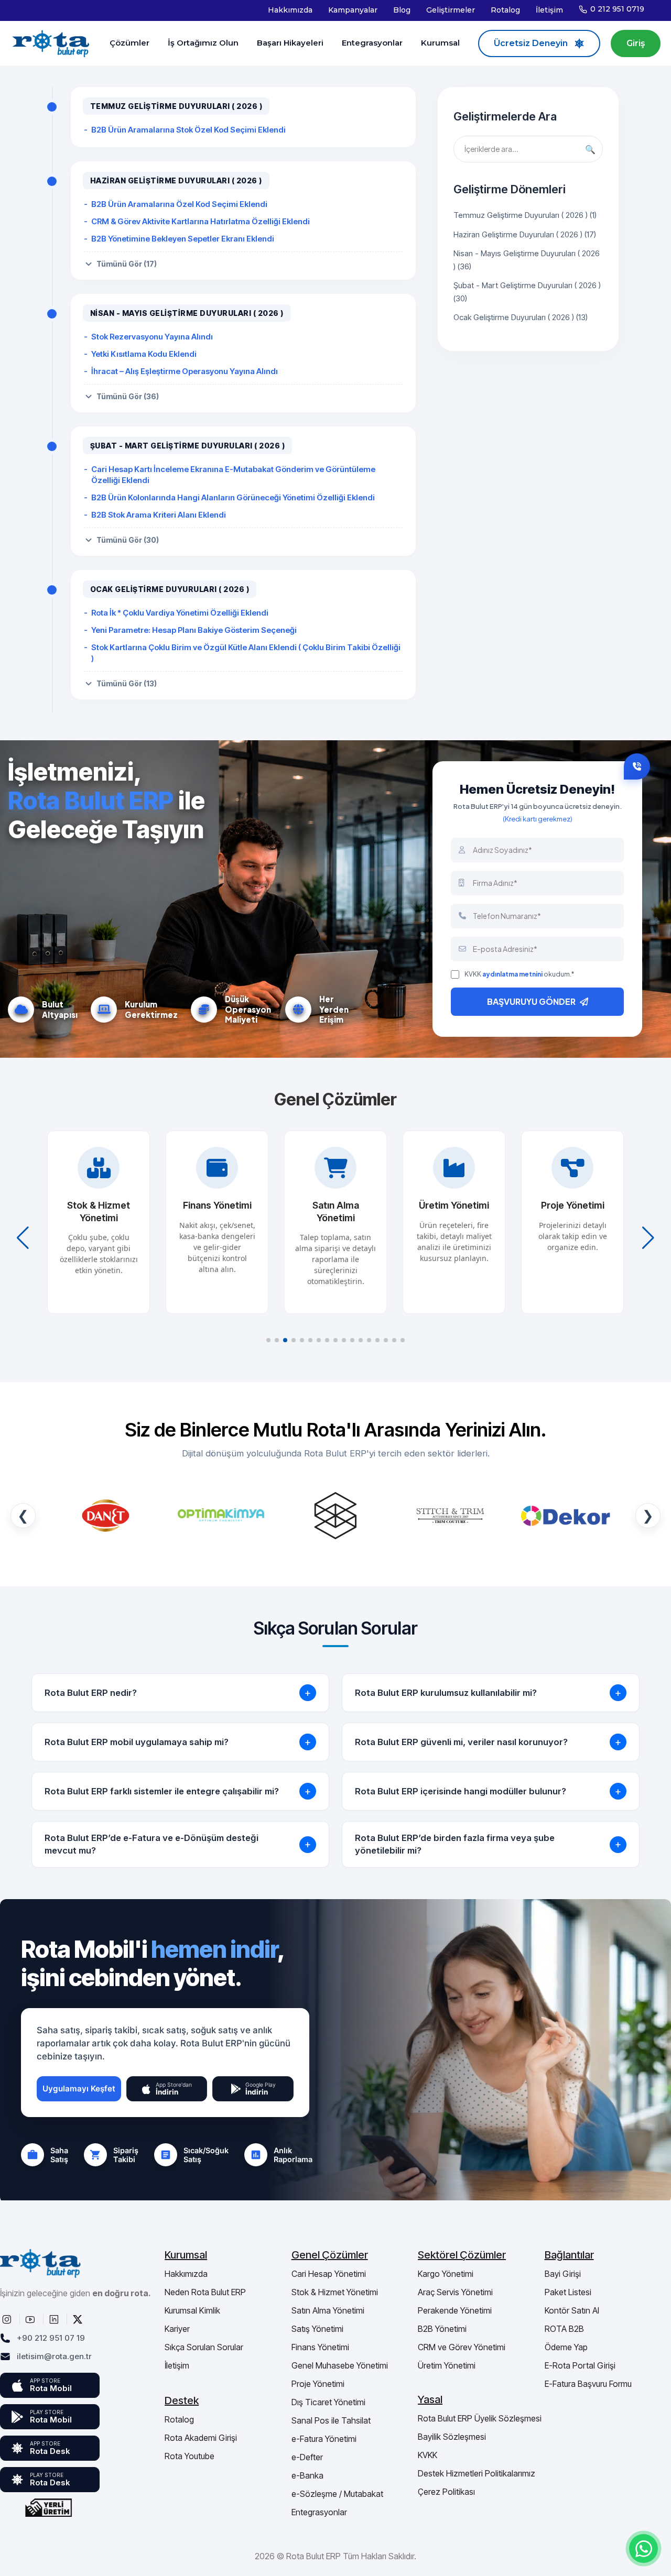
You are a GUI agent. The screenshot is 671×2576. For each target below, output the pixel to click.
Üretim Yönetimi (447, 2365)
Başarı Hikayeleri (290, 43)
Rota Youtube (190, 2456)
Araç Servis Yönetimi (455, 2292)
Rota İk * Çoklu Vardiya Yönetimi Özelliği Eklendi (180, 613)
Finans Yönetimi (320, 2347)
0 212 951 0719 (617, 9)
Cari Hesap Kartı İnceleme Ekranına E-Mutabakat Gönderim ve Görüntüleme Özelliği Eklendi (233, 475)
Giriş (636, 43)
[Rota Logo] (51, 43)
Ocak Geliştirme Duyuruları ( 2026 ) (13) (521, 317)
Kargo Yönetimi (446, 2274)
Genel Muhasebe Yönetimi (340, 2365)
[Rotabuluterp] (8, 2319)
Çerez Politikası (446, 2492)
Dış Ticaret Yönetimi (328, 2402)
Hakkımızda (290, 10)
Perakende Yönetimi (455, 2310)
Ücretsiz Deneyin (531, 43)
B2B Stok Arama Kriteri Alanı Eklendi (159, 515)
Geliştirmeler (451, 10)
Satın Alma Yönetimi (328, 2310)
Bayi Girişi (563, 2274)
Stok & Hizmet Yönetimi (335, 2292)
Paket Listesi (568, 2292)
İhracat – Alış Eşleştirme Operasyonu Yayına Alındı (185, 371)
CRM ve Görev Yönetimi (462, 2347)
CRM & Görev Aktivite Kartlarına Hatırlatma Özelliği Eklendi (201, 221)
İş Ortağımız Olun (203, 43)
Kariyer (177, 2329)
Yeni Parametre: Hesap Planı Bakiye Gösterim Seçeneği (194, 630)
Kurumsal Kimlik (192, 2310)
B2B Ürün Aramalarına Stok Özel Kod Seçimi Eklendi (188, 130)
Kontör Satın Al (572, 2310)
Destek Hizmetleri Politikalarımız (477, 2473)
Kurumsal (440, 43)
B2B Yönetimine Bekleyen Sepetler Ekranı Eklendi (183, 239)
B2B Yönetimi (442, 2329)
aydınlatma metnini (512, 974)
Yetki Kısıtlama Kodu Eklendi (144, 354)
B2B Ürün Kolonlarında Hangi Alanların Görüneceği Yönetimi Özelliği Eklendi (233, 497)
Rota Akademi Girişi (201, 2438)
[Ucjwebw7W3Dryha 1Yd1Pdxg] (31, 2319)
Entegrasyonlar (372, 43)
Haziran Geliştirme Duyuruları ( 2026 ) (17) (525, 234)
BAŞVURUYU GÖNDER (531, 1001)
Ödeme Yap (566, 2347)
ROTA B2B (564, 2329)
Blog (402, 10)
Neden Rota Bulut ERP (205, 2292)
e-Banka (307, 2475)
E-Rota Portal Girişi (580, 2365)
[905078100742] (643, 2548)
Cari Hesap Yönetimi (329, 2274)
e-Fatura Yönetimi (324, 2439)
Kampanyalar (353, 10)
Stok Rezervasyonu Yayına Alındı (152, 337)
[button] (268, 1340)
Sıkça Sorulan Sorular (204, 2347)
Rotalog (505, 10)
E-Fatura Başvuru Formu (588, 2384)
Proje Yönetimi (318, 2384)
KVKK (428, 2455)
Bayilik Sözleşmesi (452, 2437)
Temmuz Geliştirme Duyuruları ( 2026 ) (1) (525, 215)
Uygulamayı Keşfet (79, 2089)
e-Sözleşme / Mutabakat (337, 2494)
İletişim (549, 10)
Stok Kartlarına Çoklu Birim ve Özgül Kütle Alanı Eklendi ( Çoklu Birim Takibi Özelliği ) (246, 653)
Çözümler (129, 43)
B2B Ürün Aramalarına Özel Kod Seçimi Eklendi (179, 204)
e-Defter (307, 2457)
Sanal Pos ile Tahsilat (331, 2420)
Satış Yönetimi (317, 2329)
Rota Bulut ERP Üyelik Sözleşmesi (480, 2418)
